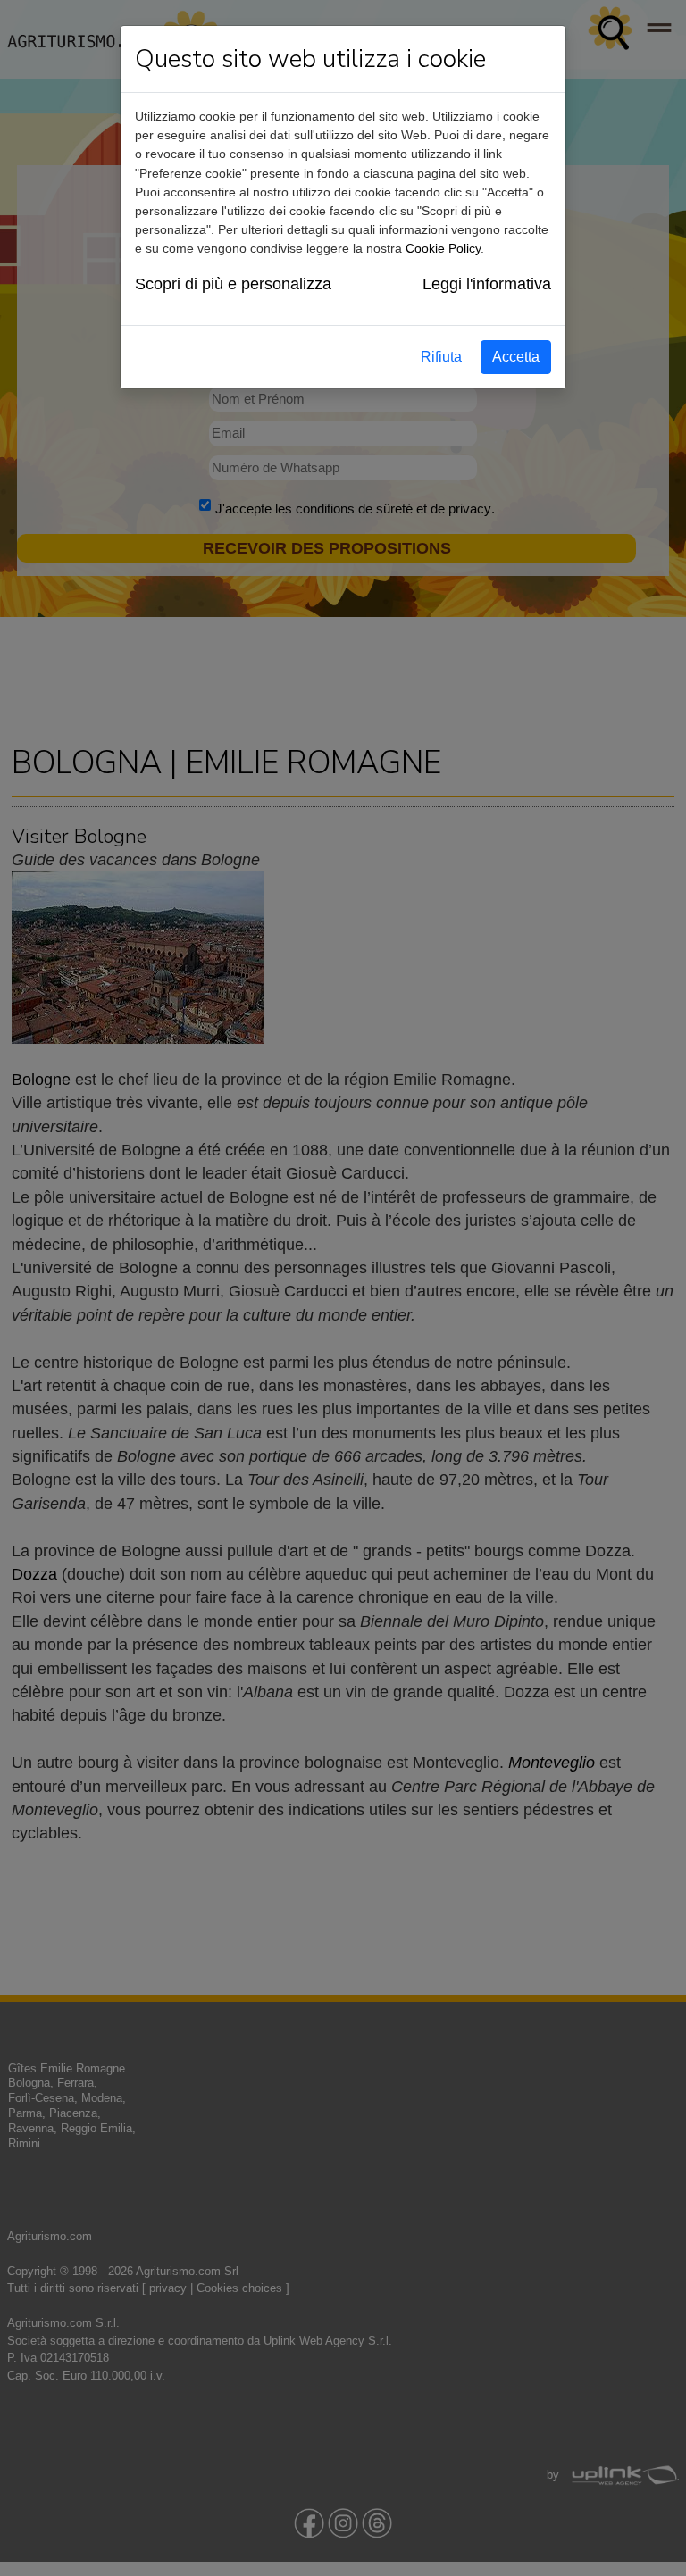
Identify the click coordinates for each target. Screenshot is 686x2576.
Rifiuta (441, 357)
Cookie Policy (443, 248)
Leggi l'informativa (487, 284)
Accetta (516, 357)
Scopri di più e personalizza (233, 284)
